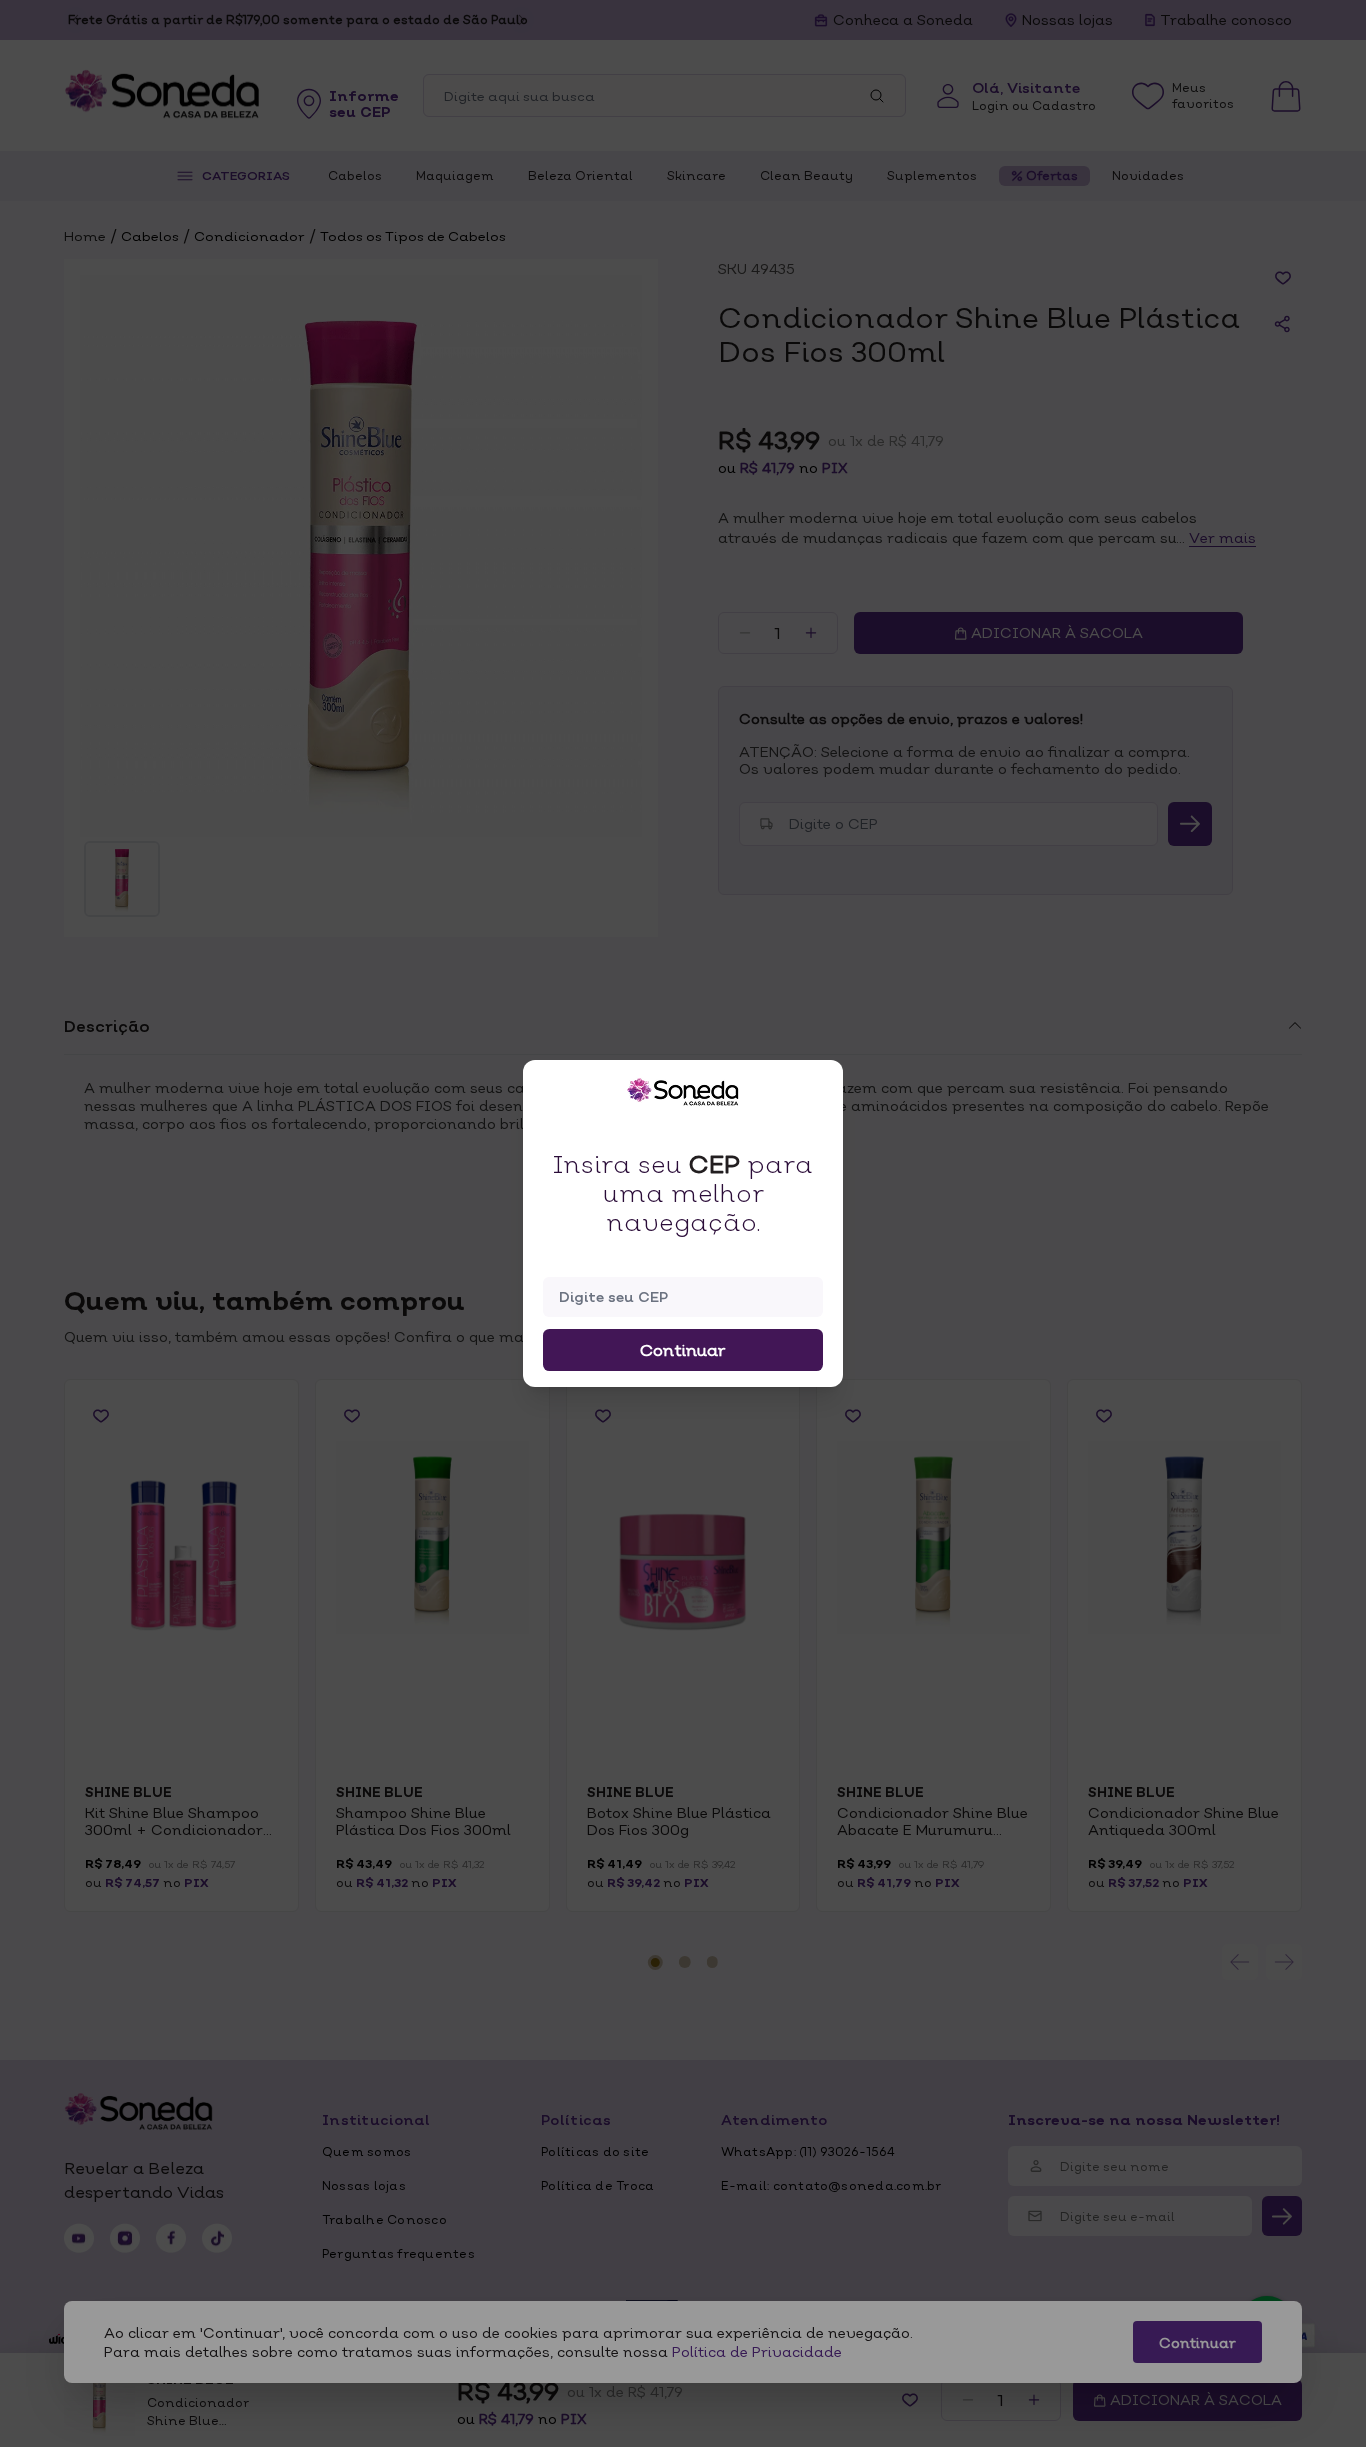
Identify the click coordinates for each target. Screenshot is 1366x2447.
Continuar (683, 1350)
